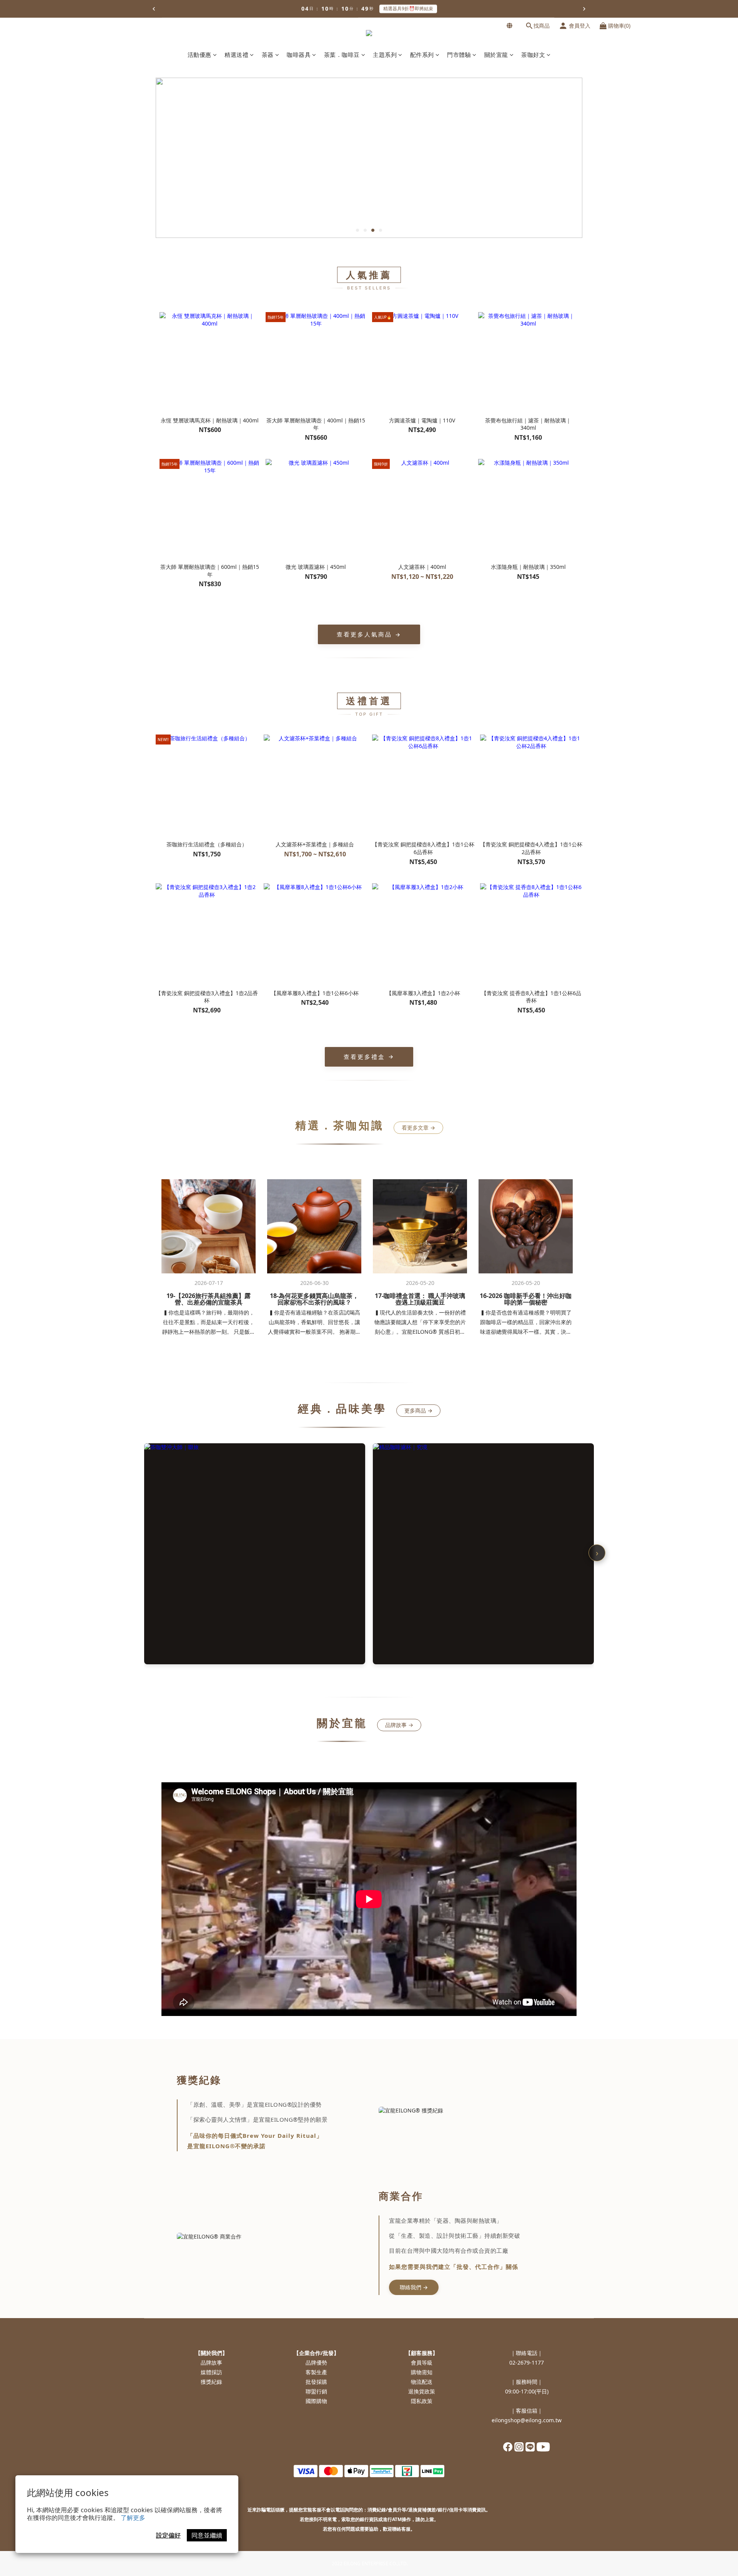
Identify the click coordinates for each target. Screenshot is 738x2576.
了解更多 (133, 2518)
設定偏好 (168, 2535)
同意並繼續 (207, 2535)
